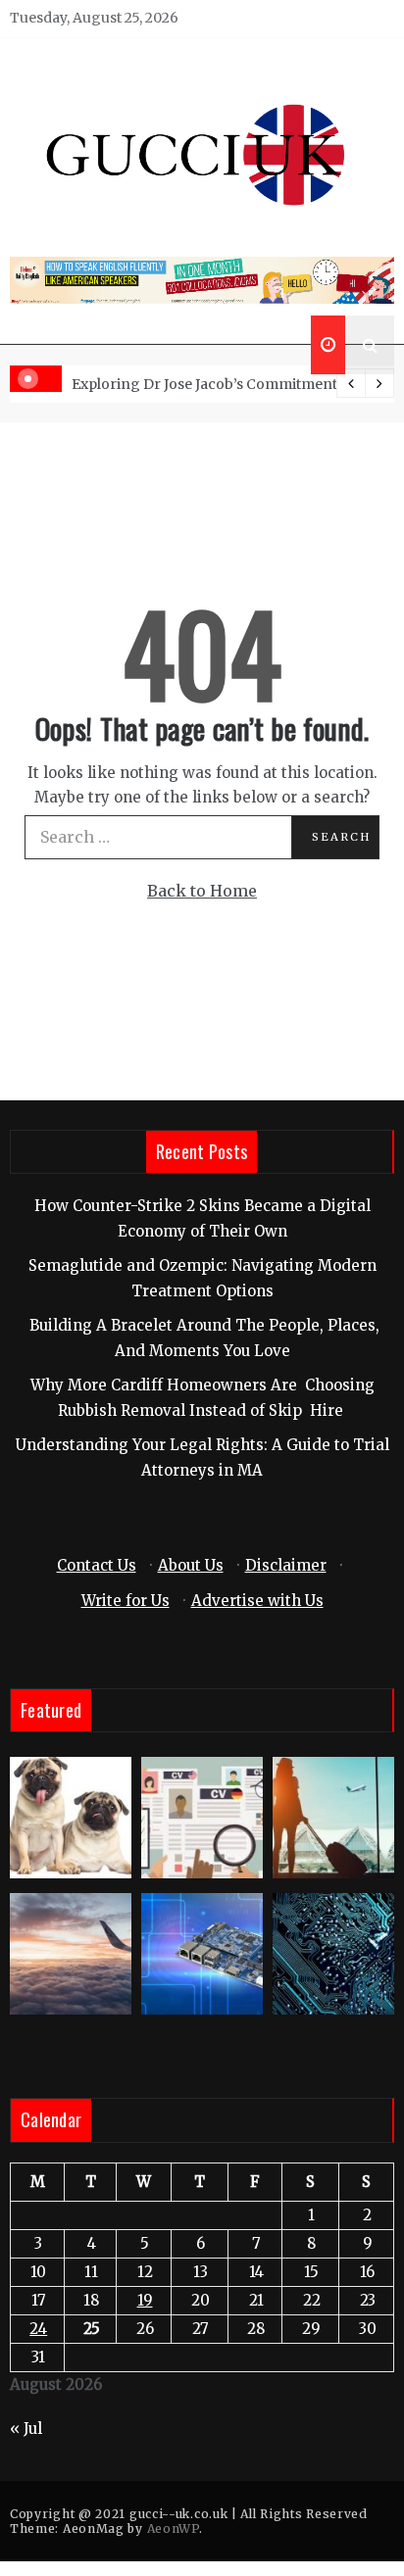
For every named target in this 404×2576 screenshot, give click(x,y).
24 (38, 2329)
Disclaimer (286, 1565)
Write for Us (126, 1601)
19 (145, 2300)
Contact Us (97, 1565)
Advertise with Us (257, 1601)
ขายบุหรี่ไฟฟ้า (228, 1528)
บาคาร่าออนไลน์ (126, 1528)
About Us (191, 1565)
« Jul (26, 2429)
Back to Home (202, 891)
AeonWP (173, 2528)
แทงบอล (304, 1528)
